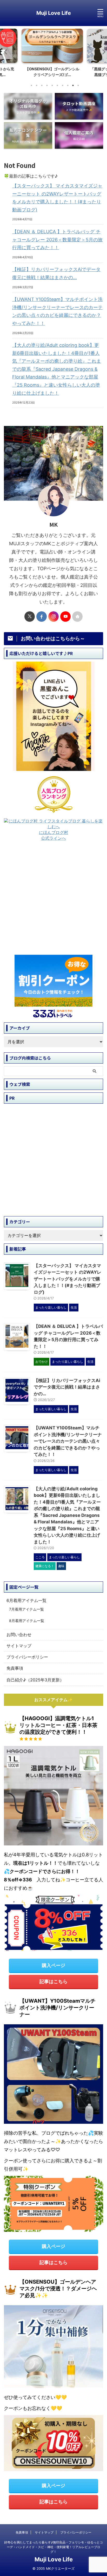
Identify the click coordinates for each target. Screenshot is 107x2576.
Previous (5, 52)
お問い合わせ (19, 1635)
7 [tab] (63, 85)
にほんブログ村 (53, 832)
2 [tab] (37, 85)
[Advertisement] (53, 900)
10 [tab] (78, 85)
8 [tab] (68, 85)
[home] (77, 617)
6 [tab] (57, 85)
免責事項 (15, 1668)
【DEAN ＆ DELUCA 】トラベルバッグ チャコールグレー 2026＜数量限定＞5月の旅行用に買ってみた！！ (57, 240)
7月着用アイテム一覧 (26, 1609)
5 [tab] (52, 85)
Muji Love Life (54, 13)
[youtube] (65, 617)
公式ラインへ (53, 838)
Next (102, 52)
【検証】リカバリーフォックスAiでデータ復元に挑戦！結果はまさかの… (56, 273)
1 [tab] (31, 85)
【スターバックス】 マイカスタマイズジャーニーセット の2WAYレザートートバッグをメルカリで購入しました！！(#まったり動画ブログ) (57, 198)
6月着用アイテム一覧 (26, 1600)
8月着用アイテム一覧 (27, 1621)
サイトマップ (19, 1646)
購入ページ (53, 1965)
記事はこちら (53, 1981)
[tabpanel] (53, 54)
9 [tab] (73, 85)
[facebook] (42, 617)
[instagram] (53, 617)
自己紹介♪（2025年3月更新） (35, 1680)
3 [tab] (42, 85)
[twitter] (30, 617)
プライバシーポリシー (27, 1657)
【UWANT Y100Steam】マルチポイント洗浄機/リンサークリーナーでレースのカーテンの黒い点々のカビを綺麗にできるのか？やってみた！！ (57, 311)
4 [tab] (47, 85)
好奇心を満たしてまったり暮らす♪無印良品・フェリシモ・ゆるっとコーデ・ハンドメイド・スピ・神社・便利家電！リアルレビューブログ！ (53, 2547)
